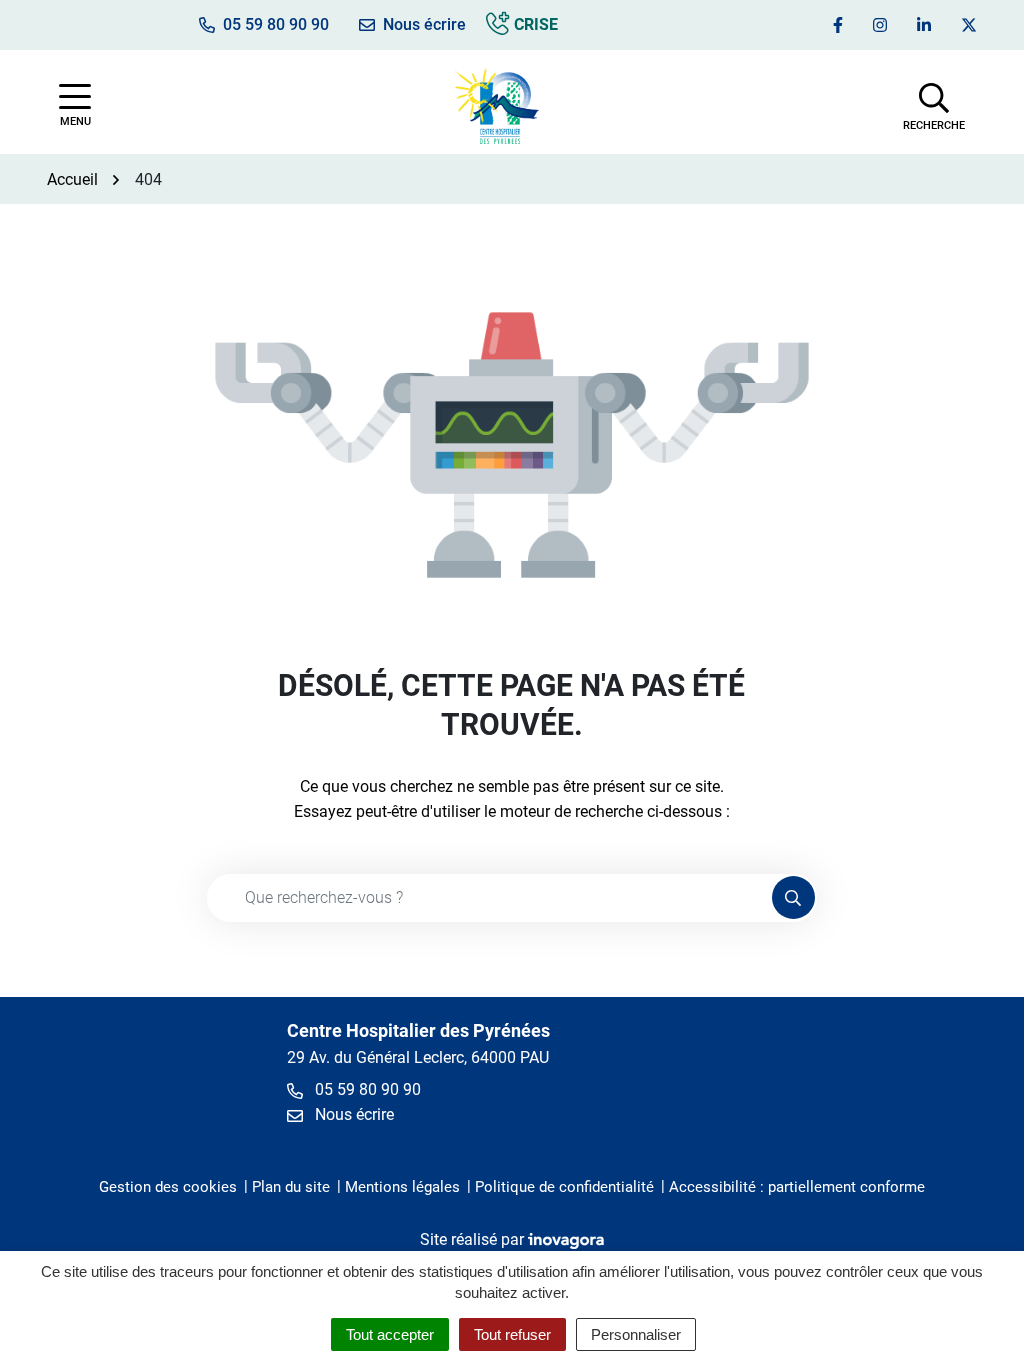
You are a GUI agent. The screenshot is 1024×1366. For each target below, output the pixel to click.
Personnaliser (636, 1334)
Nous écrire (352, 1114)
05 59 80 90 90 (366, 1089)
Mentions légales (402, 1187)
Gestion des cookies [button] (168, 1187)
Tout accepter (390, 1334)
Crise (534, 24)
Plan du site (291, 1187)
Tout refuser (512, 1334)
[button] (934, 105)
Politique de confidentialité (564, 1187)
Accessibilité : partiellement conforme (797, 1187)
